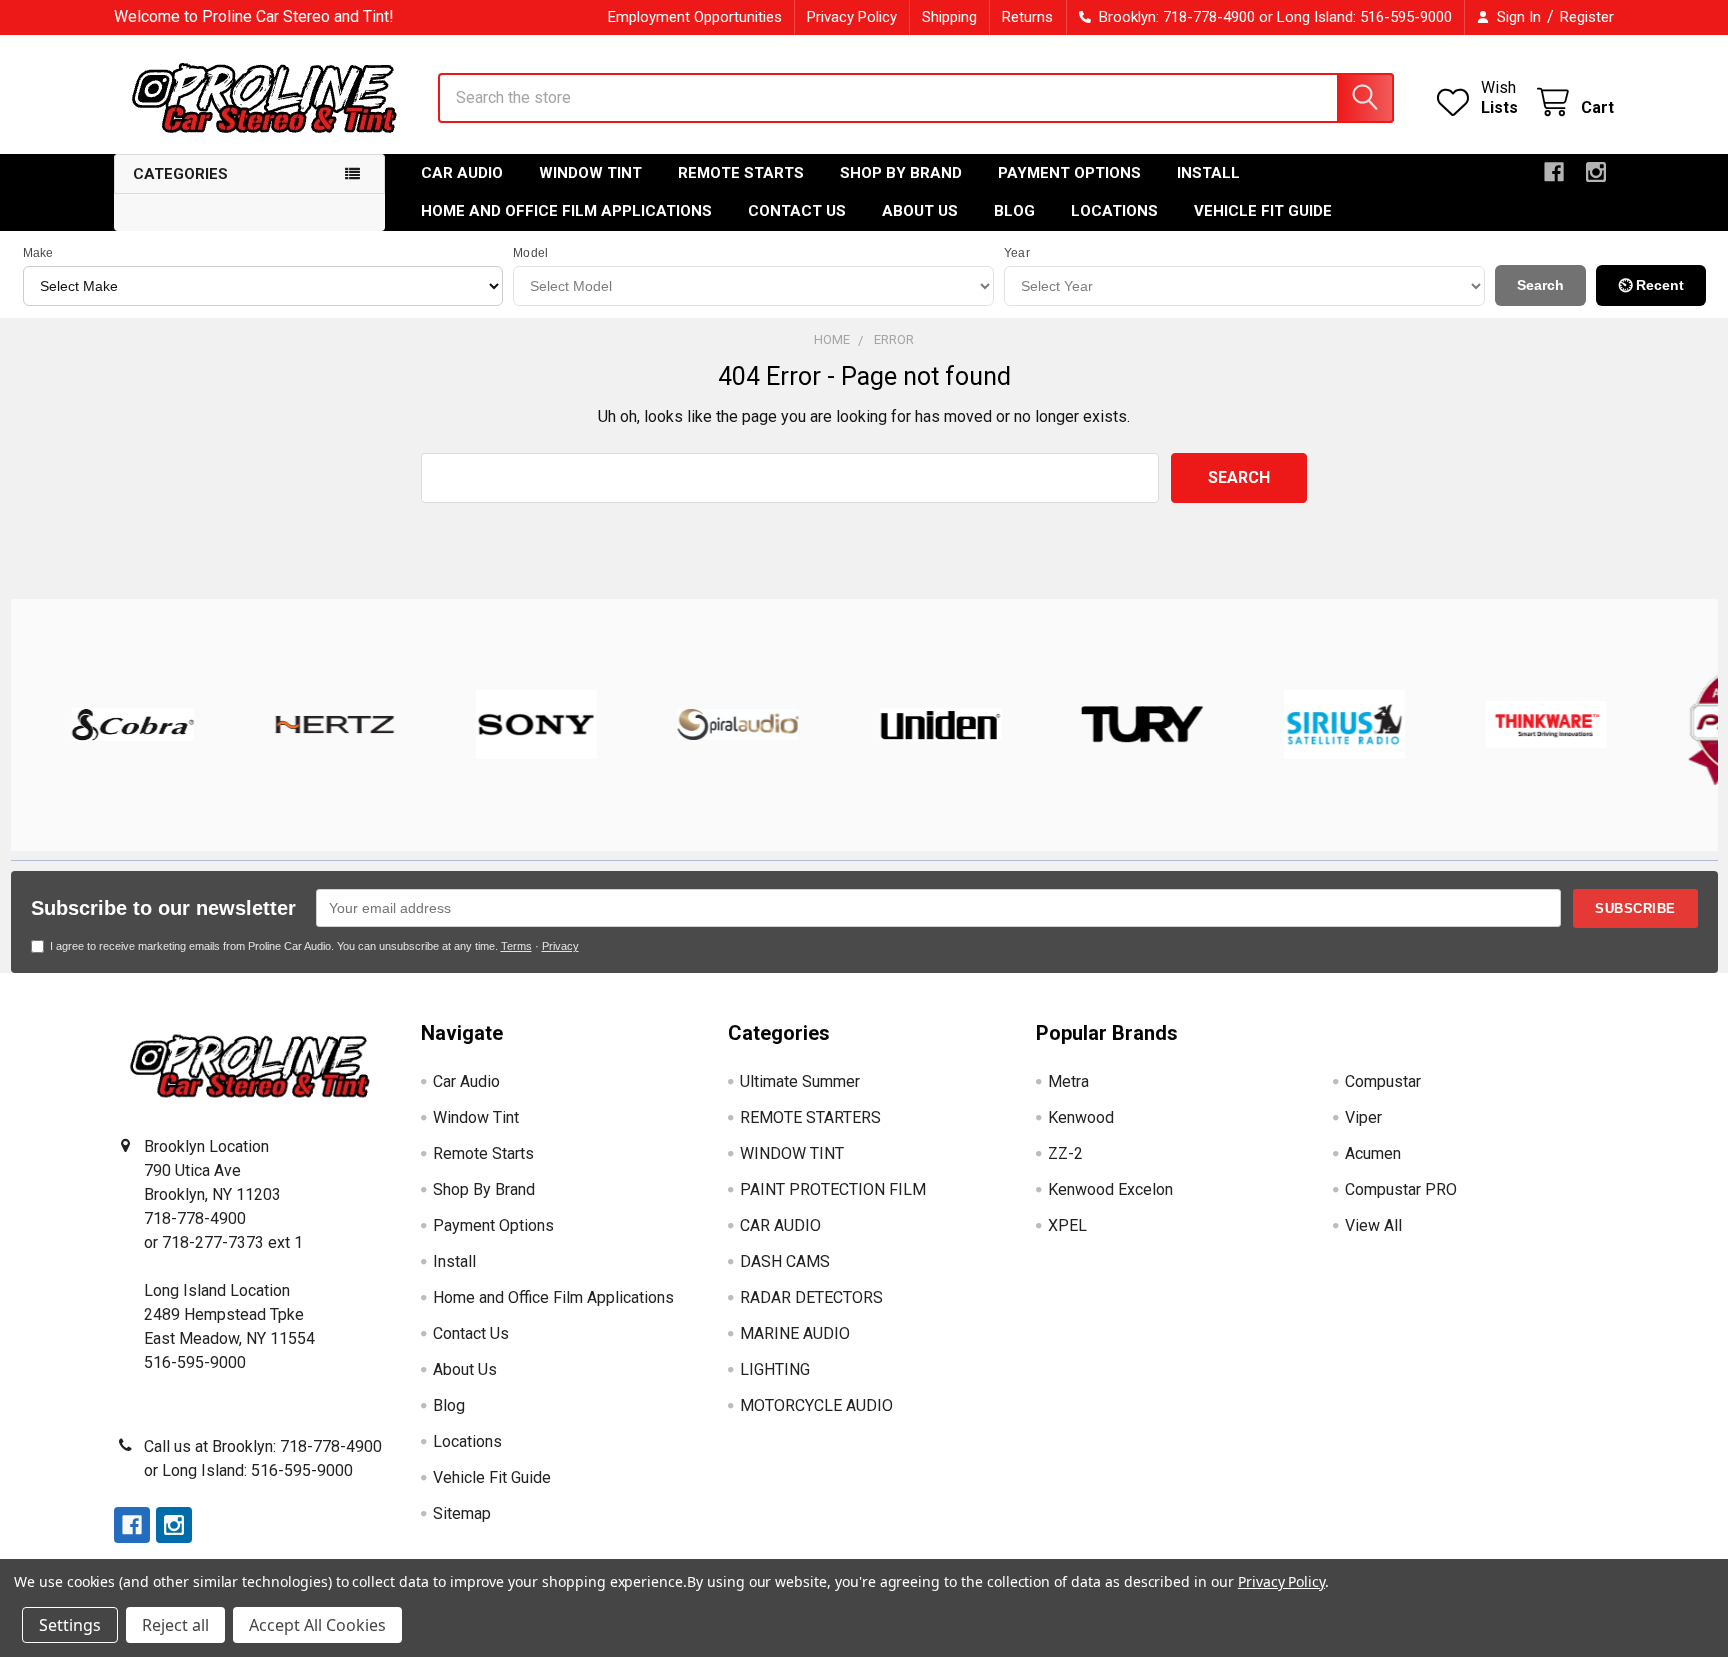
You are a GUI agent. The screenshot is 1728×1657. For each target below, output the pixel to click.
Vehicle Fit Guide (1263, 211)
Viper (1363, 1117)
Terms (516, 946)
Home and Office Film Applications (566, 211)
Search (1540, 285)
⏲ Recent (1651, 285)
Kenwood (1081, 1117)
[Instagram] (1596, 172)
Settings (70, 1625)
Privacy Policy (852, 17)
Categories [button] (180, 174)
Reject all (175, 1625)
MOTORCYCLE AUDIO (816, 1405)
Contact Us (797, 211)
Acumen (1373, 1153)
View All (1373, 1225)
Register (1587, 17)
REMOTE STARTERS (810, 1117)
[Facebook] (1554, 172)
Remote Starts (741, 173)
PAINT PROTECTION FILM (833, 1189)
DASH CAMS (785, 1261)
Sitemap (462, 1513)
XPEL (1067, 1225)
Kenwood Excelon (1110, 1189)
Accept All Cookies (317, 1625)
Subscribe (1635, 908)
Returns (1027, 17)
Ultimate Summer (800, 1081)
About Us (920, 211)
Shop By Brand (901, 173)
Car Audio (462, 173)
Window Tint (590, 173)
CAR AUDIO (780, 1225)
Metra (1068, 1081)
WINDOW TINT (792, 1153)
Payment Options (1069, 173)
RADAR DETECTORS (811, 1297)
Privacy (560, 946)
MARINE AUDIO (795, 1333)
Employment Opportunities (695, 17)
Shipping (949, 17)
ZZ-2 (1065, 1153)
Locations (1114, 211)
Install (1208, 173)
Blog (1014, 211)
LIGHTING (775, 1369)
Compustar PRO (1401, 1189)
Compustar (1383, 1081)
